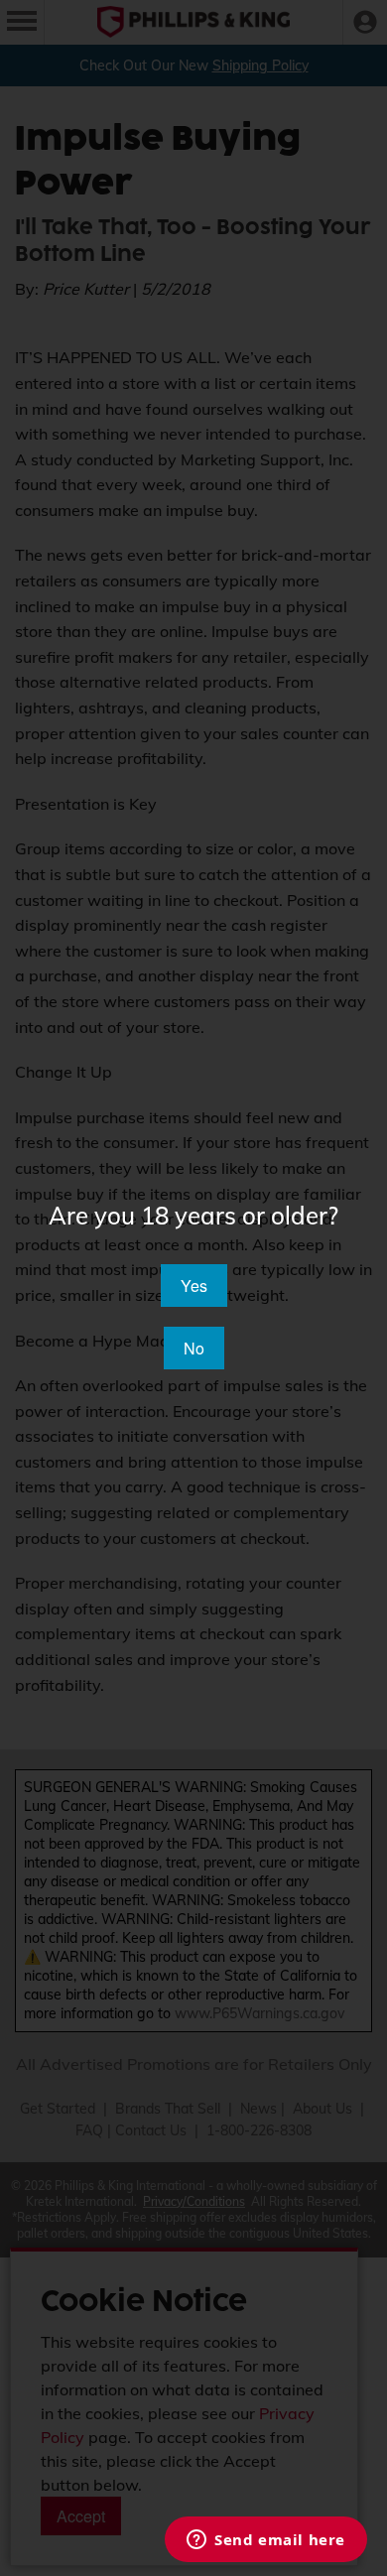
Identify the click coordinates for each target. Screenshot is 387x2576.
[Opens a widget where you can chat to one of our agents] (266, 2541)
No (194, 1348)
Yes (194, 1286)
